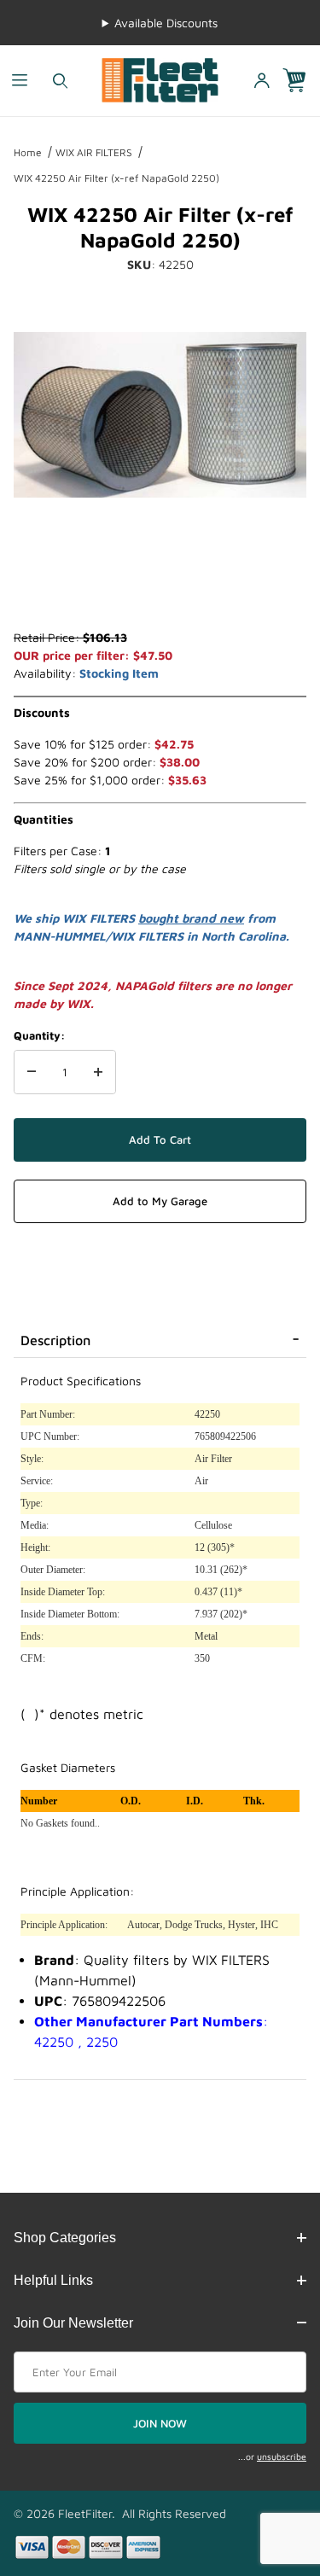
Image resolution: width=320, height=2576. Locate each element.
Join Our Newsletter (73, 2323)
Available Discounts (166, 23)
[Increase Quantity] (98, 1072)
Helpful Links (53, 2280)
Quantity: (39, 1035)
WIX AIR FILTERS (94, 152)
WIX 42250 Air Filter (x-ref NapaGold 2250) (116, 178)
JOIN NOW (160, 2423)
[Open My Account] (261, 81)
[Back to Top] (268, 2469)
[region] (160, 587)
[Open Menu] (20, 81)
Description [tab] (55, 1340)
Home (28, 152)
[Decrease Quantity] (32, 1072)
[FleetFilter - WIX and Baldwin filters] (160, 79)
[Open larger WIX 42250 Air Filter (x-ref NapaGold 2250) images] (160, 415)
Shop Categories (65, 2238)
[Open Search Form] (60, 81)
